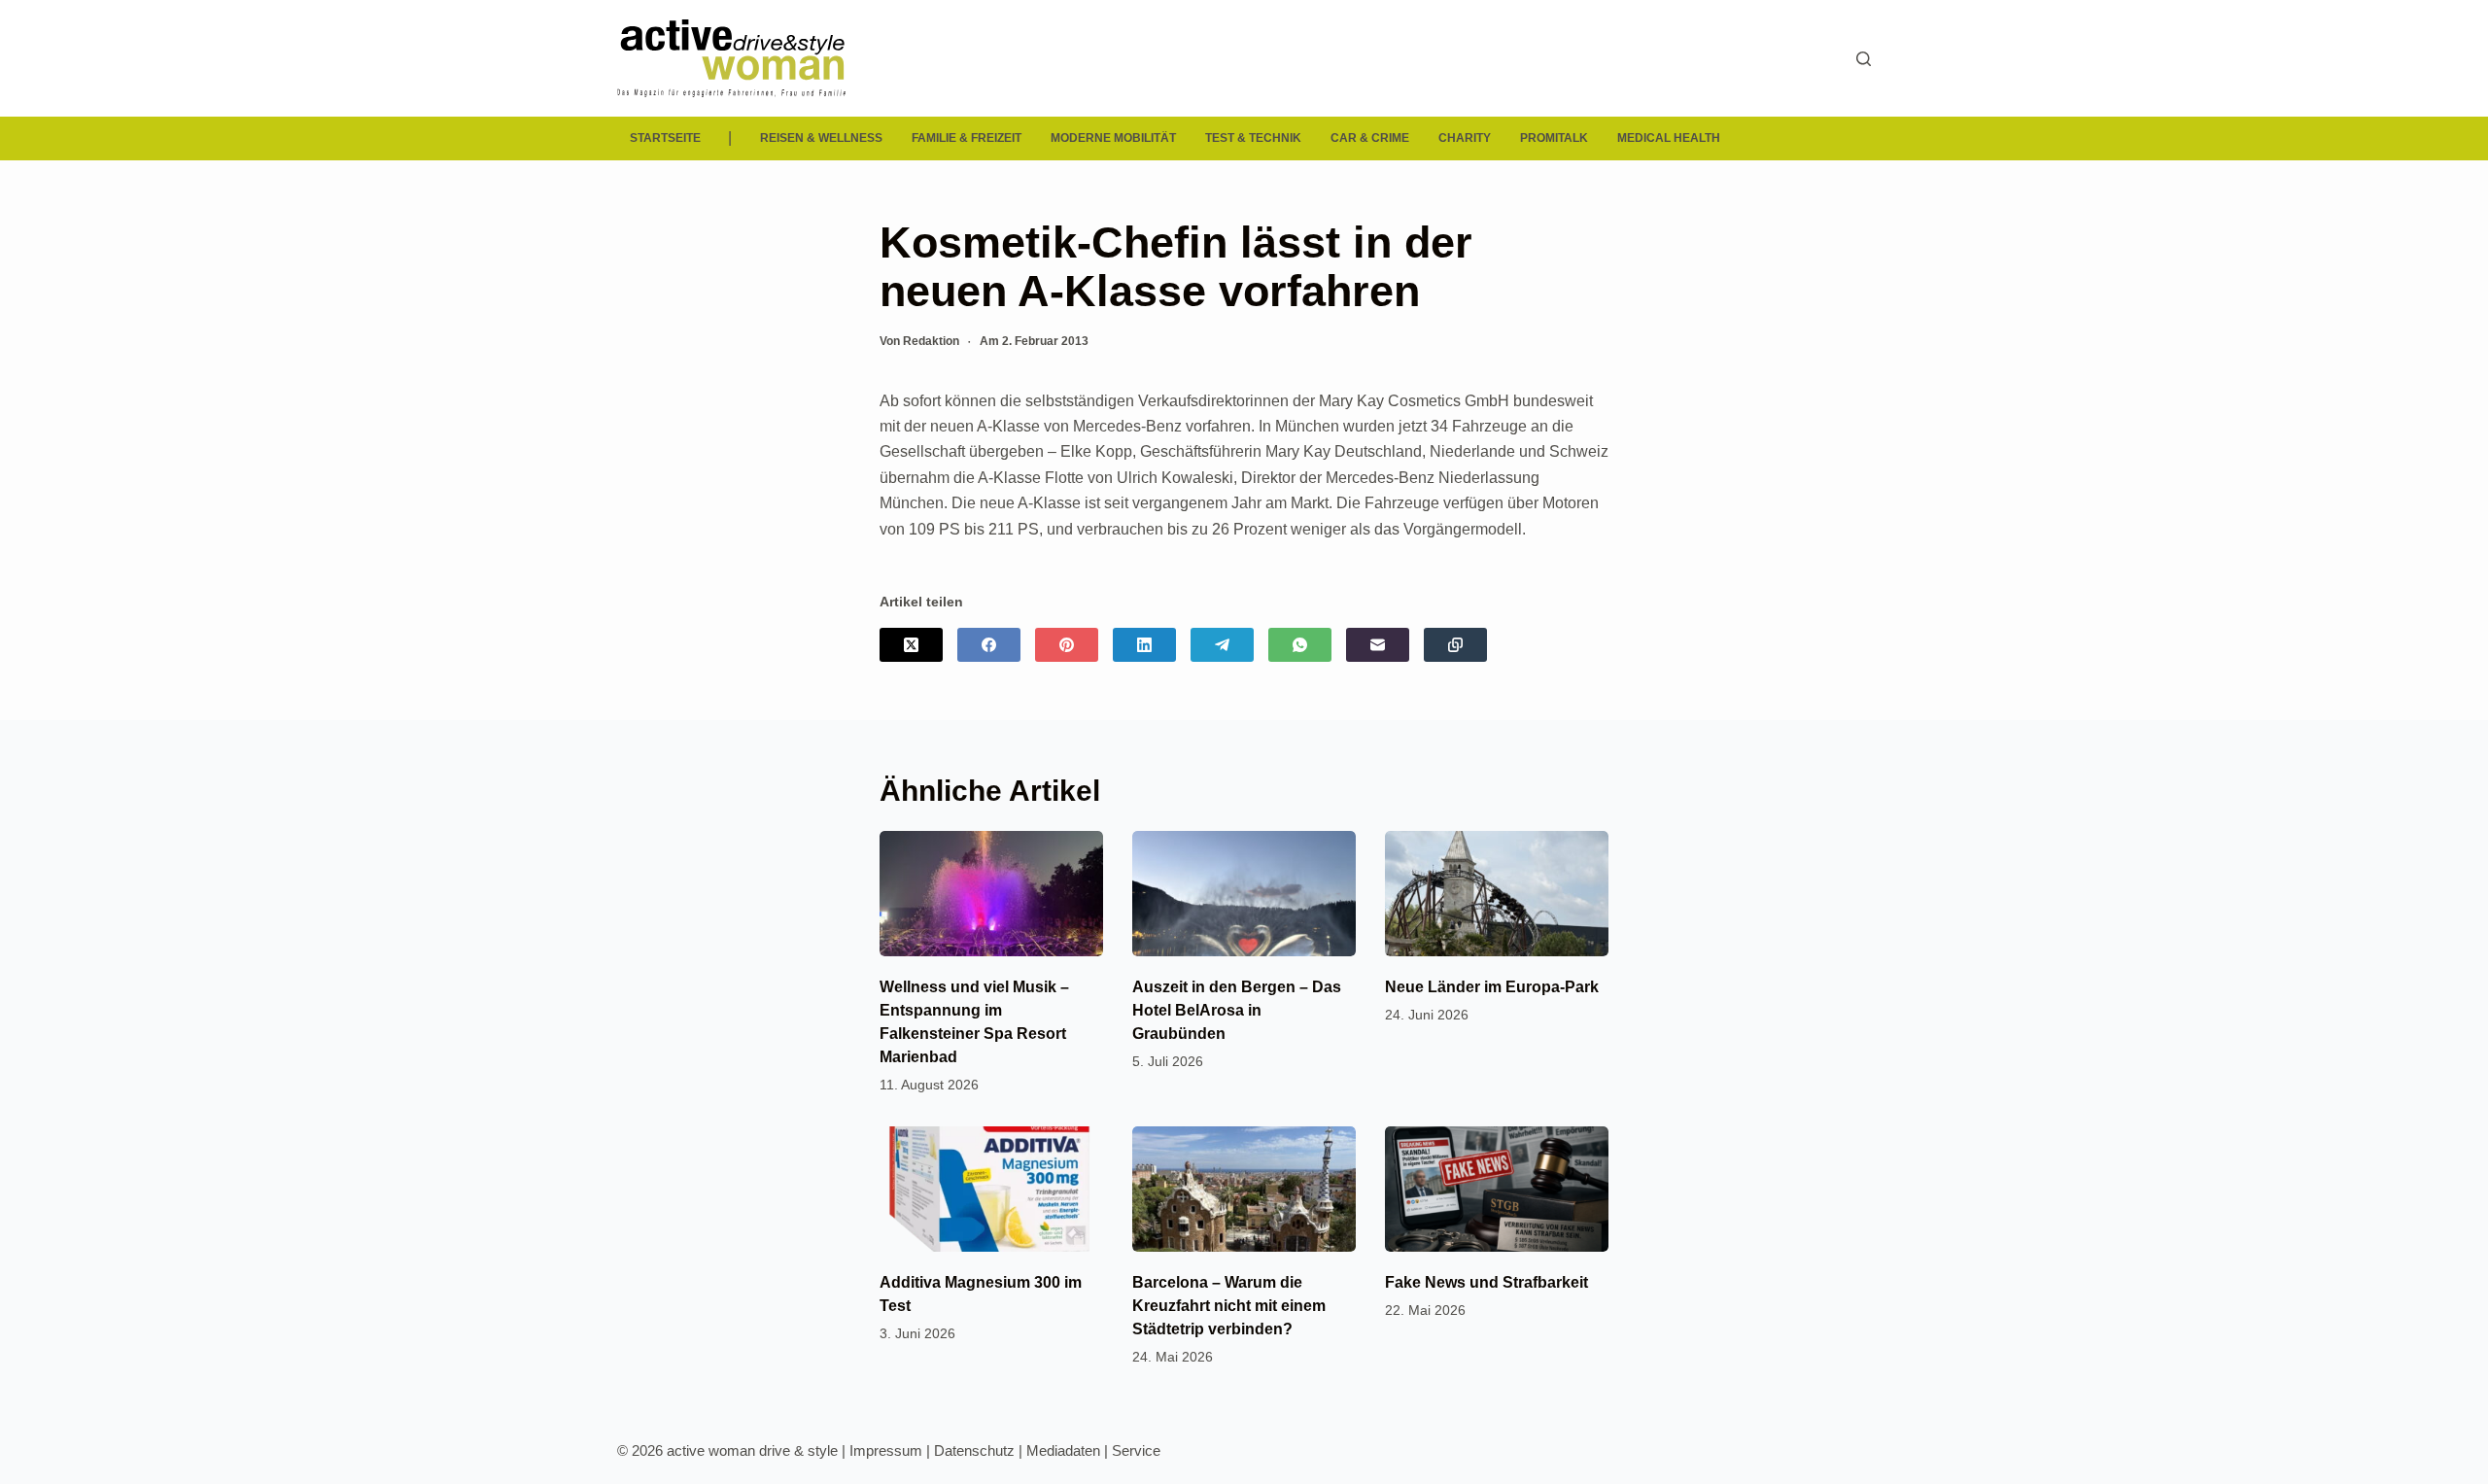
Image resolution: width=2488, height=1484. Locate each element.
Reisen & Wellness (821, 138)
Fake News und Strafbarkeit (1486, 1282)
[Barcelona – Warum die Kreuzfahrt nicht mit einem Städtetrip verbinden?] (1244, 1189)
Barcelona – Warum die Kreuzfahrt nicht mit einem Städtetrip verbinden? (1229, 1306)
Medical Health (1669, 138)
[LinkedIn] (1144, 645)
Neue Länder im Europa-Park (1492, 987)
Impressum (886, 1450)
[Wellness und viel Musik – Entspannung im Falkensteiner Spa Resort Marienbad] (991, 894)
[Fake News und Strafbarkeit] (1497, 1189)
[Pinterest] (1067, 645)
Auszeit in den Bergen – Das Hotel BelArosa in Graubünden (1237, 1010)
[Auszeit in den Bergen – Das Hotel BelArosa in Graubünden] (1244, 894)
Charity (1465, 138)
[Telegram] (1222, 645)
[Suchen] (1864, 59)
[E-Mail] (1378, 645)
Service (1136, 1450)
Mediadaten (1063, 1450)
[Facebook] (989, 645)
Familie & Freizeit (967, 138)
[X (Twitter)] (911, 645)
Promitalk (1554, 138)
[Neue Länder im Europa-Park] (1497, 894)
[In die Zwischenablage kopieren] (1455, 645)
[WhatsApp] (1300, 645)
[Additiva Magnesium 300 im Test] (991, 1189)
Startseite (665, 138)
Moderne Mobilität (1113, 138)
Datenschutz (974, 1450)
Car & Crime (1370, 138)
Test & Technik (1253, 138)
